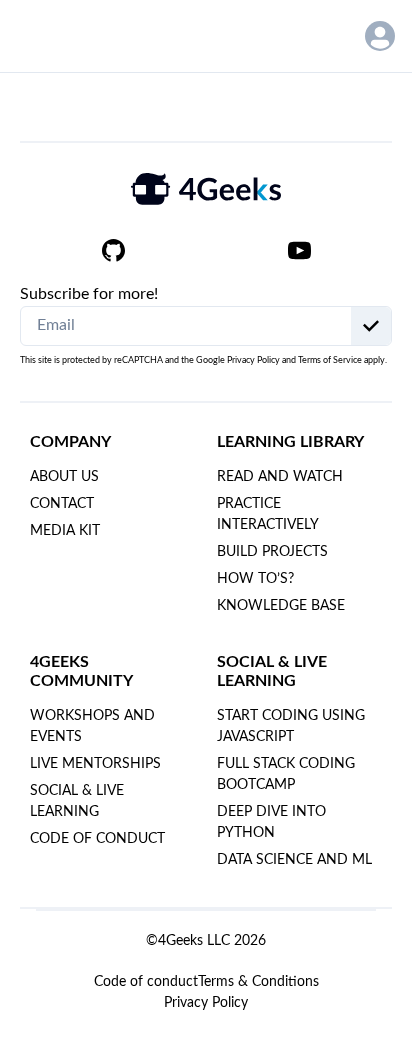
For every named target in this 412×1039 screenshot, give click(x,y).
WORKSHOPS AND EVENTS (92, 726)
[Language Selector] (327, 35)
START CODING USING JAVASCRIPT (291, 726)
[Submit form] (371, 326)
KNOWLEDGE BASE (281, 606)
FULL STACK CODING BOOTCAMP (286, 774)
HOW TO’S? (255, 579)
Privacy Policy (253, 360)
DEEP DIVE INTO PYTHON (271, 822)
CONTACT (62, 504)
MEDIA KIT (65, 531)
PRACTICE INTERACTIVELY (268, 514)
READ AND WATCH (280, 477)
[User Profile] (380, 36)
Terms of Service (330, 360)
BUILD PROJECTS (272, 552)
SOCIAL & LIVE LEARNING (77, 801)
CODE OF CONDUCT (97, 839)
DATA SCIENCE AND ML (294, 860)
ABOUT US (64, 477)
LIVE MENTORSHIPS (95, 764)
